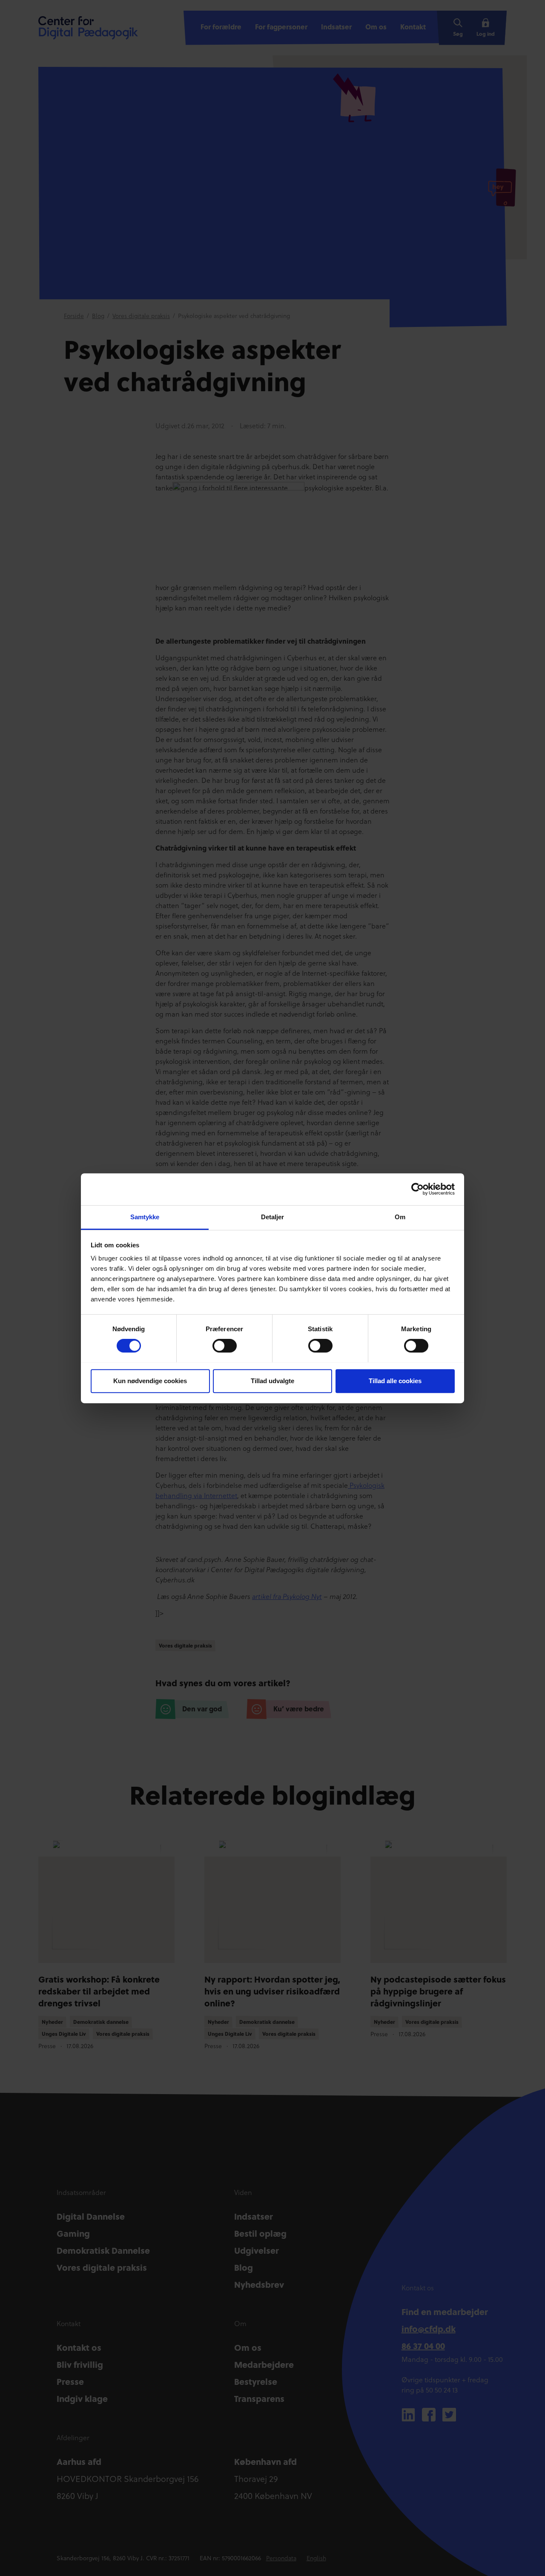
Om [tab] (400, 1217)
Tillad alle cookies (395, 1380)
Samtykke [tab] (145, 1217)
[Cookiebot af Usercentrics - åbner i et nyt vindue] (417, 1189)
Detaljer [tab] (273, 1217)
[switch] (225, 1346)
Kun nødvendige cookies (150, 1380)
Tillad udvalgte (272, 1380)
